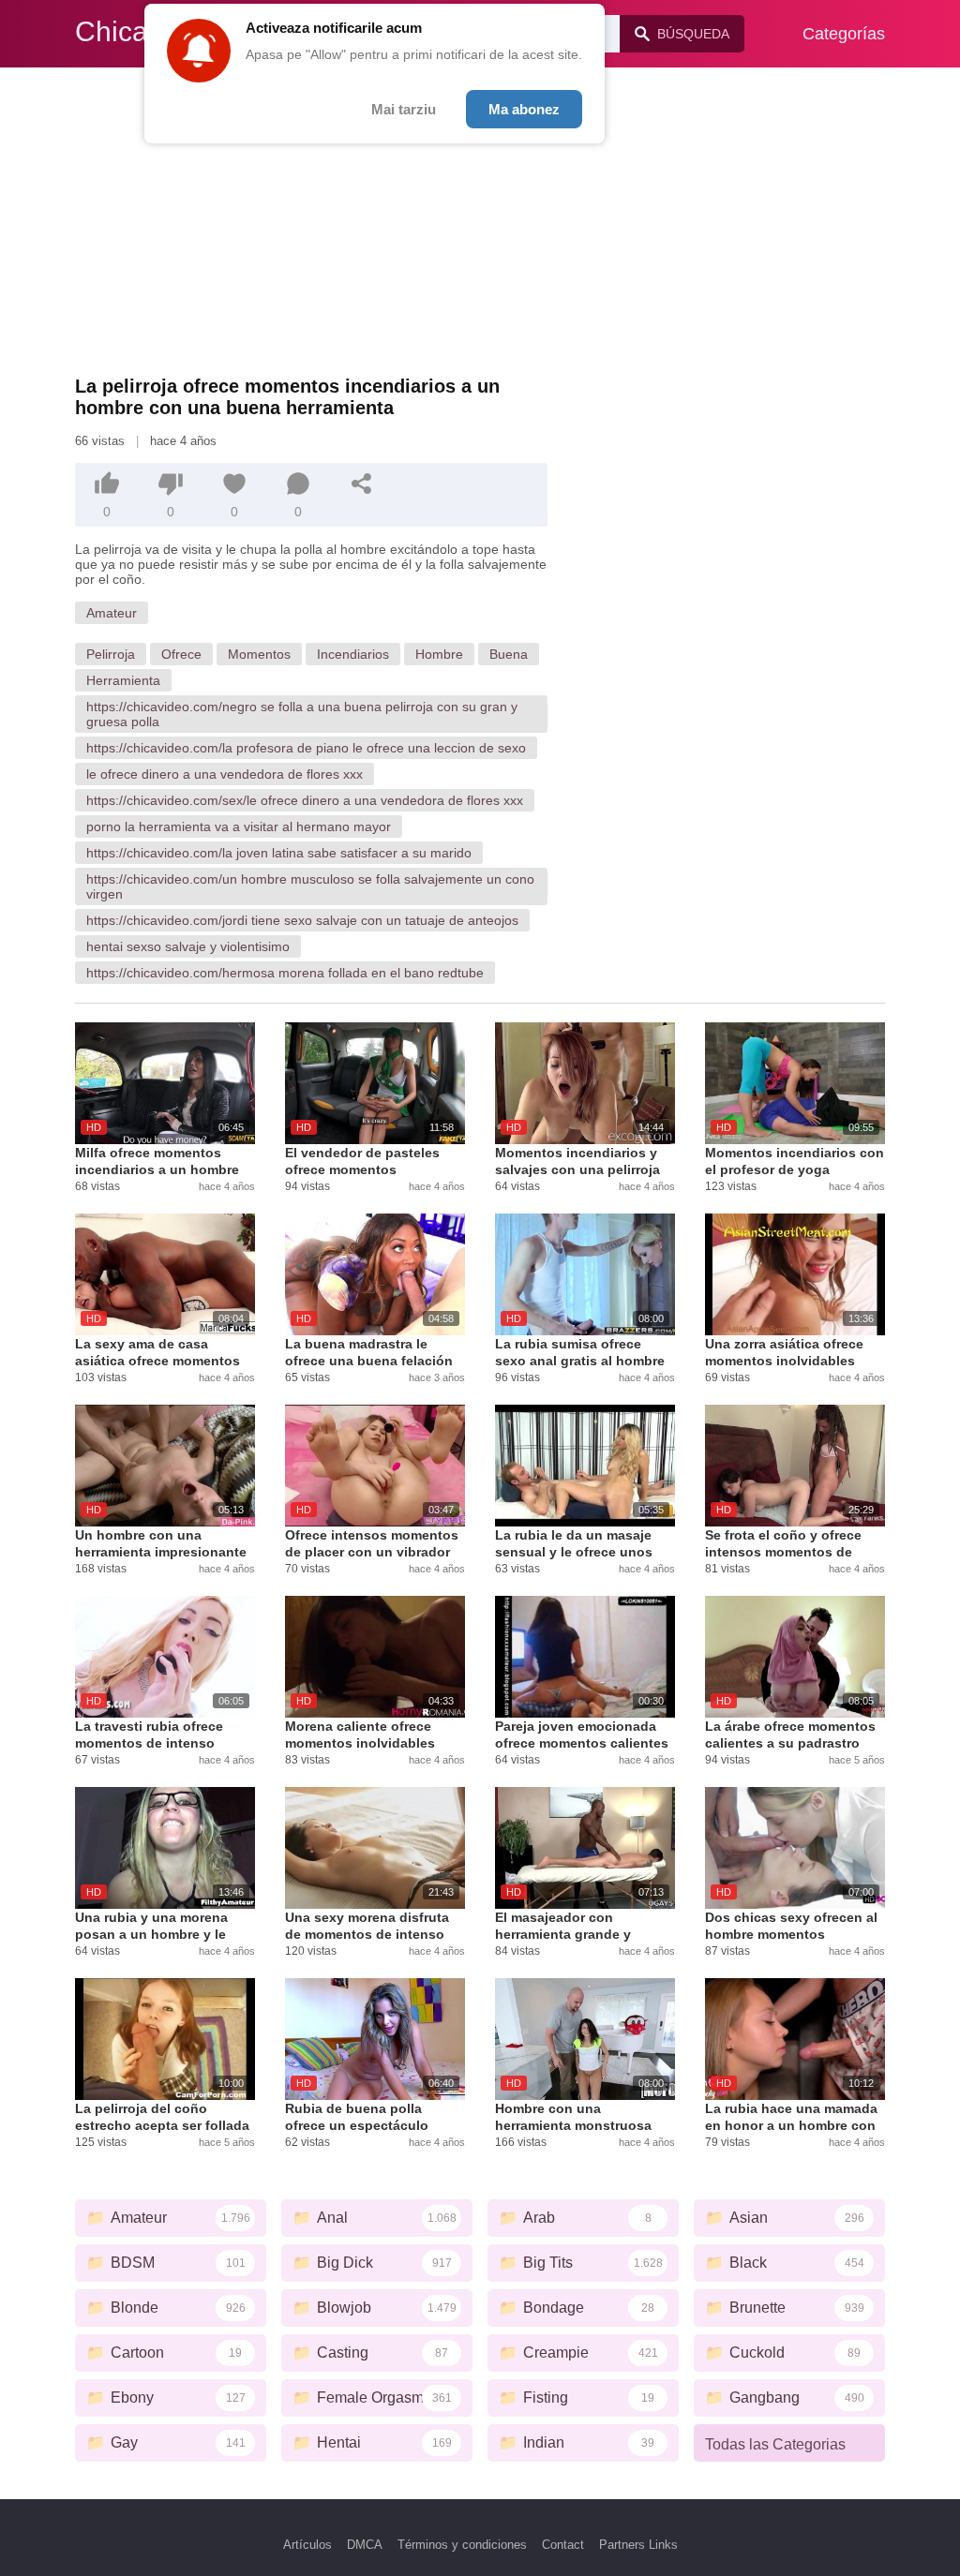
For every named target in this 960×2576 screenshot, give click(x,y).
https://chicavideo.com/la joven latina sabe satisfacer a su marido (279, 853)
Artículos (307, 2545)
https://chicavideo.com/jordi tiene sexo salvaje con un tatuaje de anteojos (302, 920)
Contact (563, 2545)
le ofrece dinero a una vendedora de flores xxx (225, 774)
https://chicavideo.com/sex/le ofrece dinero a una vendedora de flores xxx (305, 800)
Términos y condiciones (462, 2545)
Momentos (259, 654)
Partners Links (638, 2545)
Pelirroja (111, 654)
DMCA (365, 2545)
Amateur (112, 613)
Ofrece (181, 654)
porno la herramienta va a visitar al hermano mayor (239, 826)
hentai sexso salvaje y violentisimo (188, 946)
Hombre (439, 654)
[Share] (362, 484)
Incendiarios (353, 654)
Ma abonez (524, 109)
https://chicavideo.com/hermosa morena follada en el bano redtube (285, 973)
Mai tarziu (404, 109)
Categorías (844, 34)
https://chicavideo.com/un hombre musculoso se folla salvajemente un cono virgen (310, 886)
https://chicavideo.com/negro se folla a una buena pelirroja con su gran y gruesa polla (302, 714)
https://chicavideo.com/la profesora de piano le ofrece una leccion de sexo (306, 748)
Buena (509, 654)
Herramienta (123, 680)
